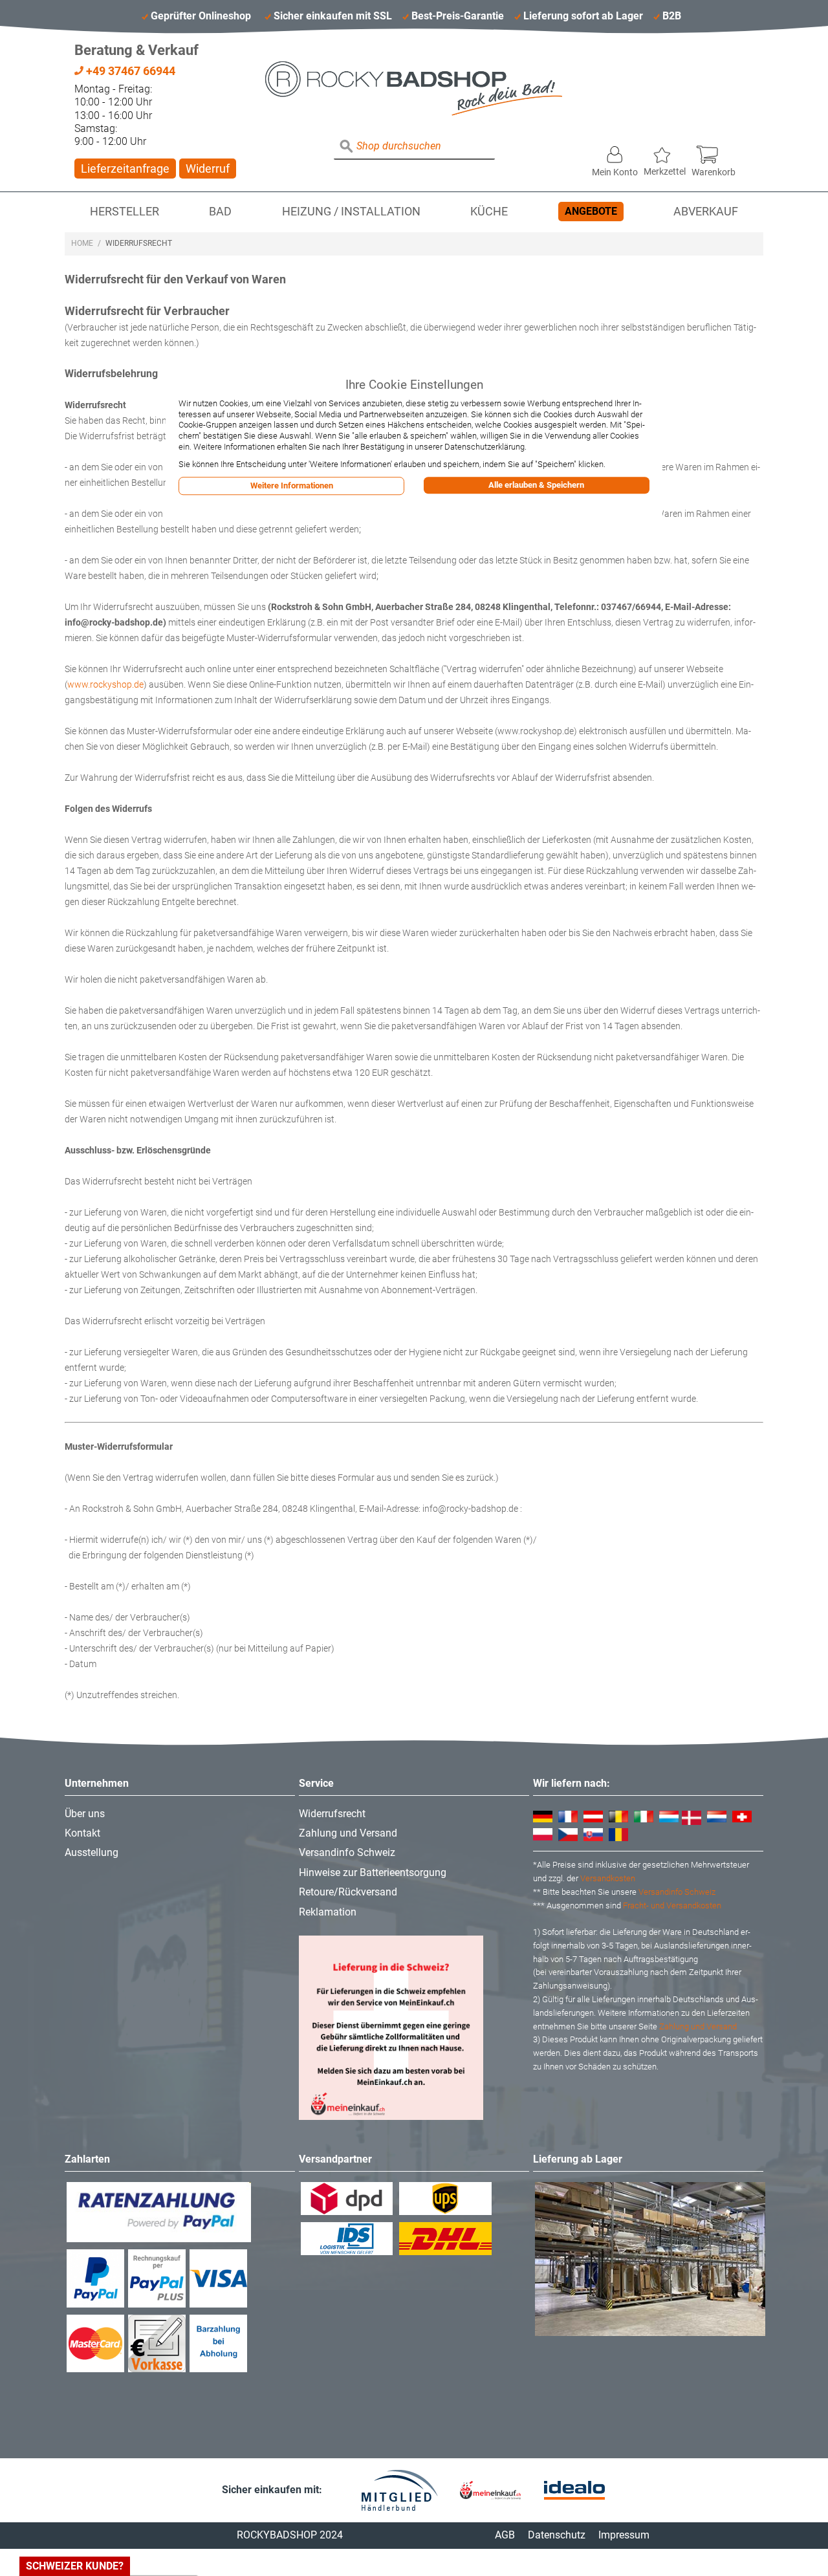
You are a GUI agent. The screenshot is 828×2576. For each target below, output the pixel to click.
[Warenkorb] (714, 151)
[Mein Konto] (615, 151)
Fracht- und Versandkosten (672, 1905)
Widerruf (208, 169)
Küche (489, 212)
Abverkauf (706, 212)
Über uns (85, 1814)
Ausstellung (92, 1852)
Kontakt (82, 1833)
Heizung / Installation (351, 212)
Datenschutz (557, 2535)
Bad (220, 212)
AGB (505, 2535)
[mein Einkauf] (490, 2490)
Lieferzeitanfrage (125, 169)
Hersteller (125, 212)
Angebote (591, 211)
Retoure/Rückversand (348, 1892)
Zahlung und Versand (348, 1833)
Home (82, 243)
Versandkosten (608, 1878)
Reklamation (328, 1912)
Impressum (624, 2535)
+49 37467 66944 (129, 71)
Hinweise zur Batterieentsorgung (373, 1872)
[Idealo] (574, 2490)
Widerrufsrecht (332, 1814)
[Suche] (347, 147)
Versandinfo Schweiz (347, 1852)
